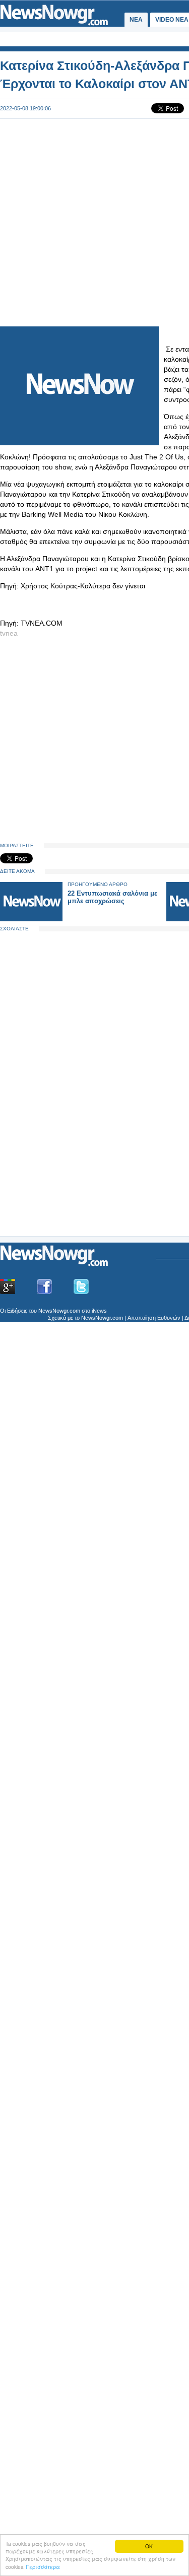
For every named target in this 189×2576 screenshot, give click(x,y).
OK (149, 2546)
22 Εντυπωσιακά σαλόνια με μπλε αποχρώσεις (112, 897)
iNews (99, 1311)
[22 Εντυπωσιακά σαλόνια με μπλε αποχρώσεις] (31, 919)
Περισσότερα (43, 2567)
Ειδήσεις (17, 1311)
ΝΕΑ (136, 20)
